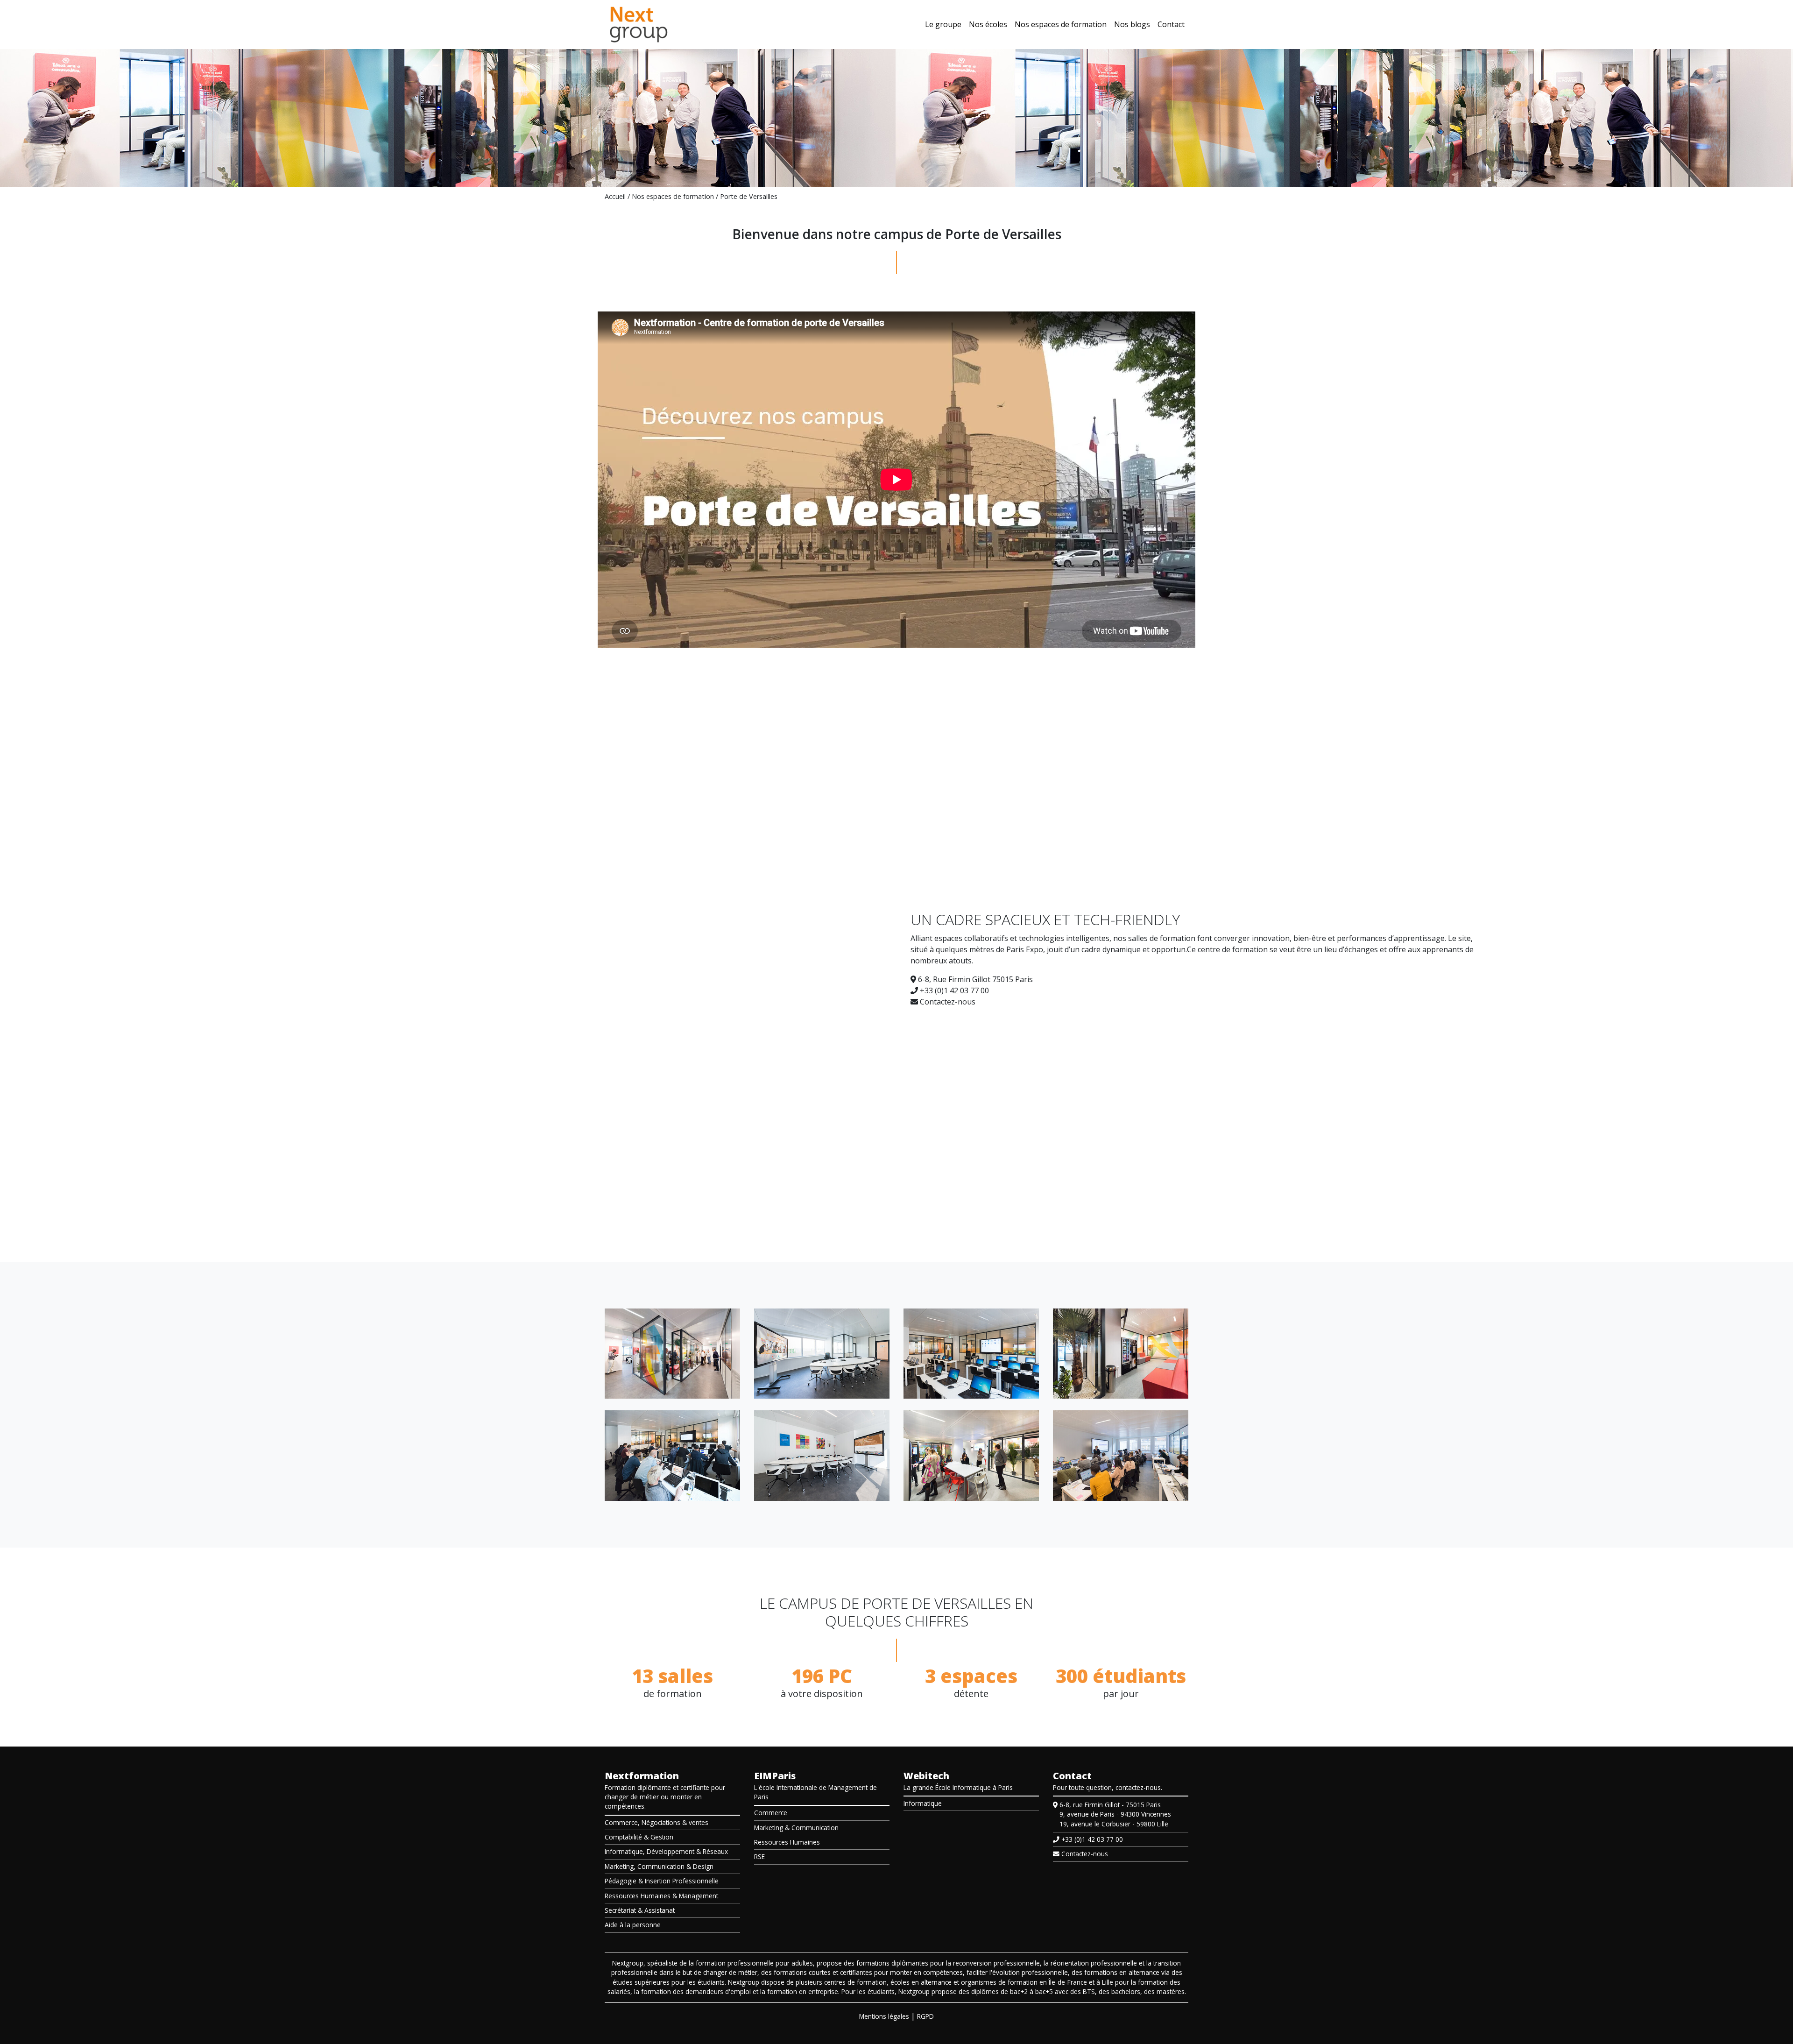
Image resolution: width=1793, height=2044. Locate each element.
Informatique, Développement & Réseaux (666, 1851)
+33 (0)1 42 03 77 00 (953, 990)
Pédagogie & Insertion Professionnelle (662, 1881)
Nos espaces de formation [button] (1061, 24)
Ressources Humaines (787, 1842)
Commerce (771, 1813)
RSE (759, 1857)
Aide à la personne (633, 1925)
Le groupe (943, 24)
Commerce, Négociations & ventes (656, 1822)
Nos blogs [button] (1132, 24)
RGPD (925, 2016)
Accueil (615, 196)
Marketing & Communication (796, 1828)
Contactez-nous (947, 1002)
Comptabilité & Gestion (639, 1837)
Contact (1171, 24)
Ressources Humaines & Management (661, 1896)
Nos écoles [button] (988, 24)
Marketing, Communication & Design (659, 1866)
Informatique (923, 1803)
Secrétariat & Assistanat (640, 1910)
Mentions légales (884, 2016)
